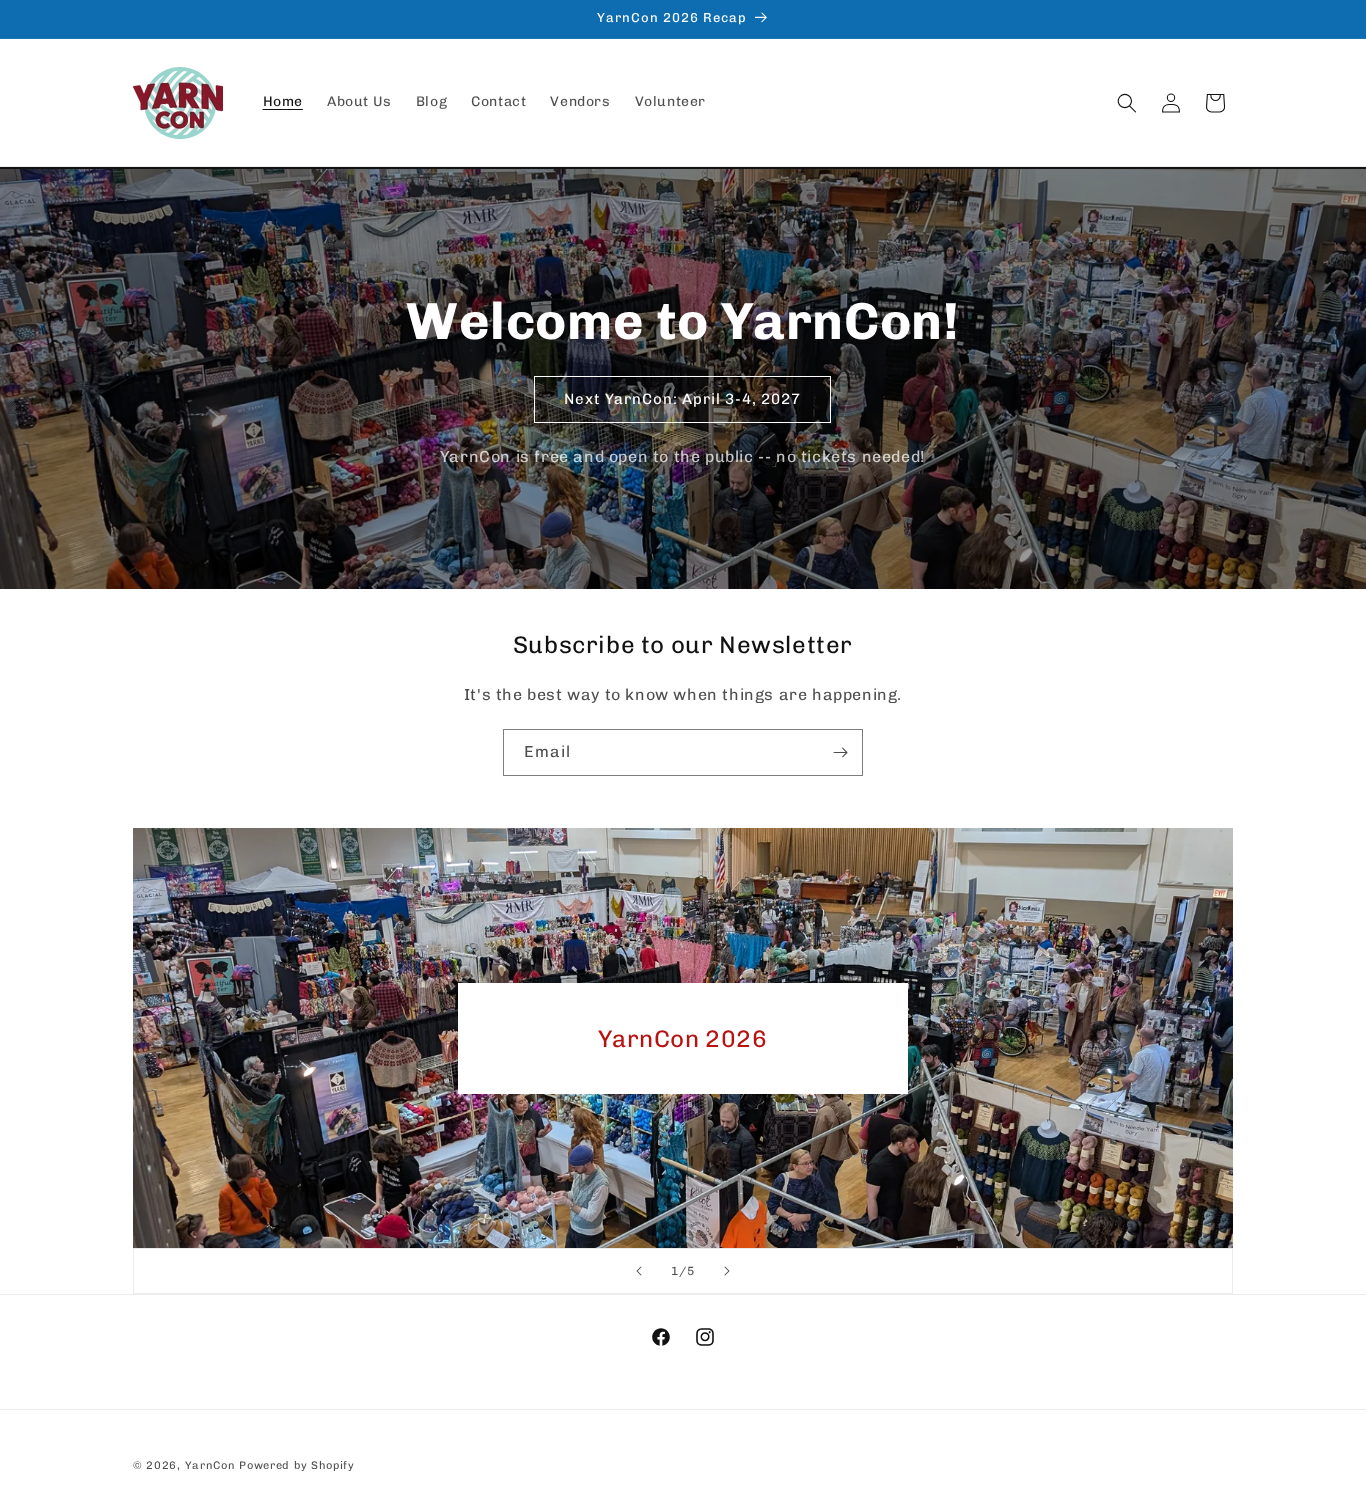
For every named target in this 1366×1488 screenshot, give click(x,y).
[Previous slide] (639, 1271)
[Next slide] (727, 1271)
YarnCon (210, 1465)
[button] (1127, 103)
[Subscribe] (840, 752)
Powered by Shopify (297, 1465)
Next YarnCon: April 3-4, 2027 (683, 399)
